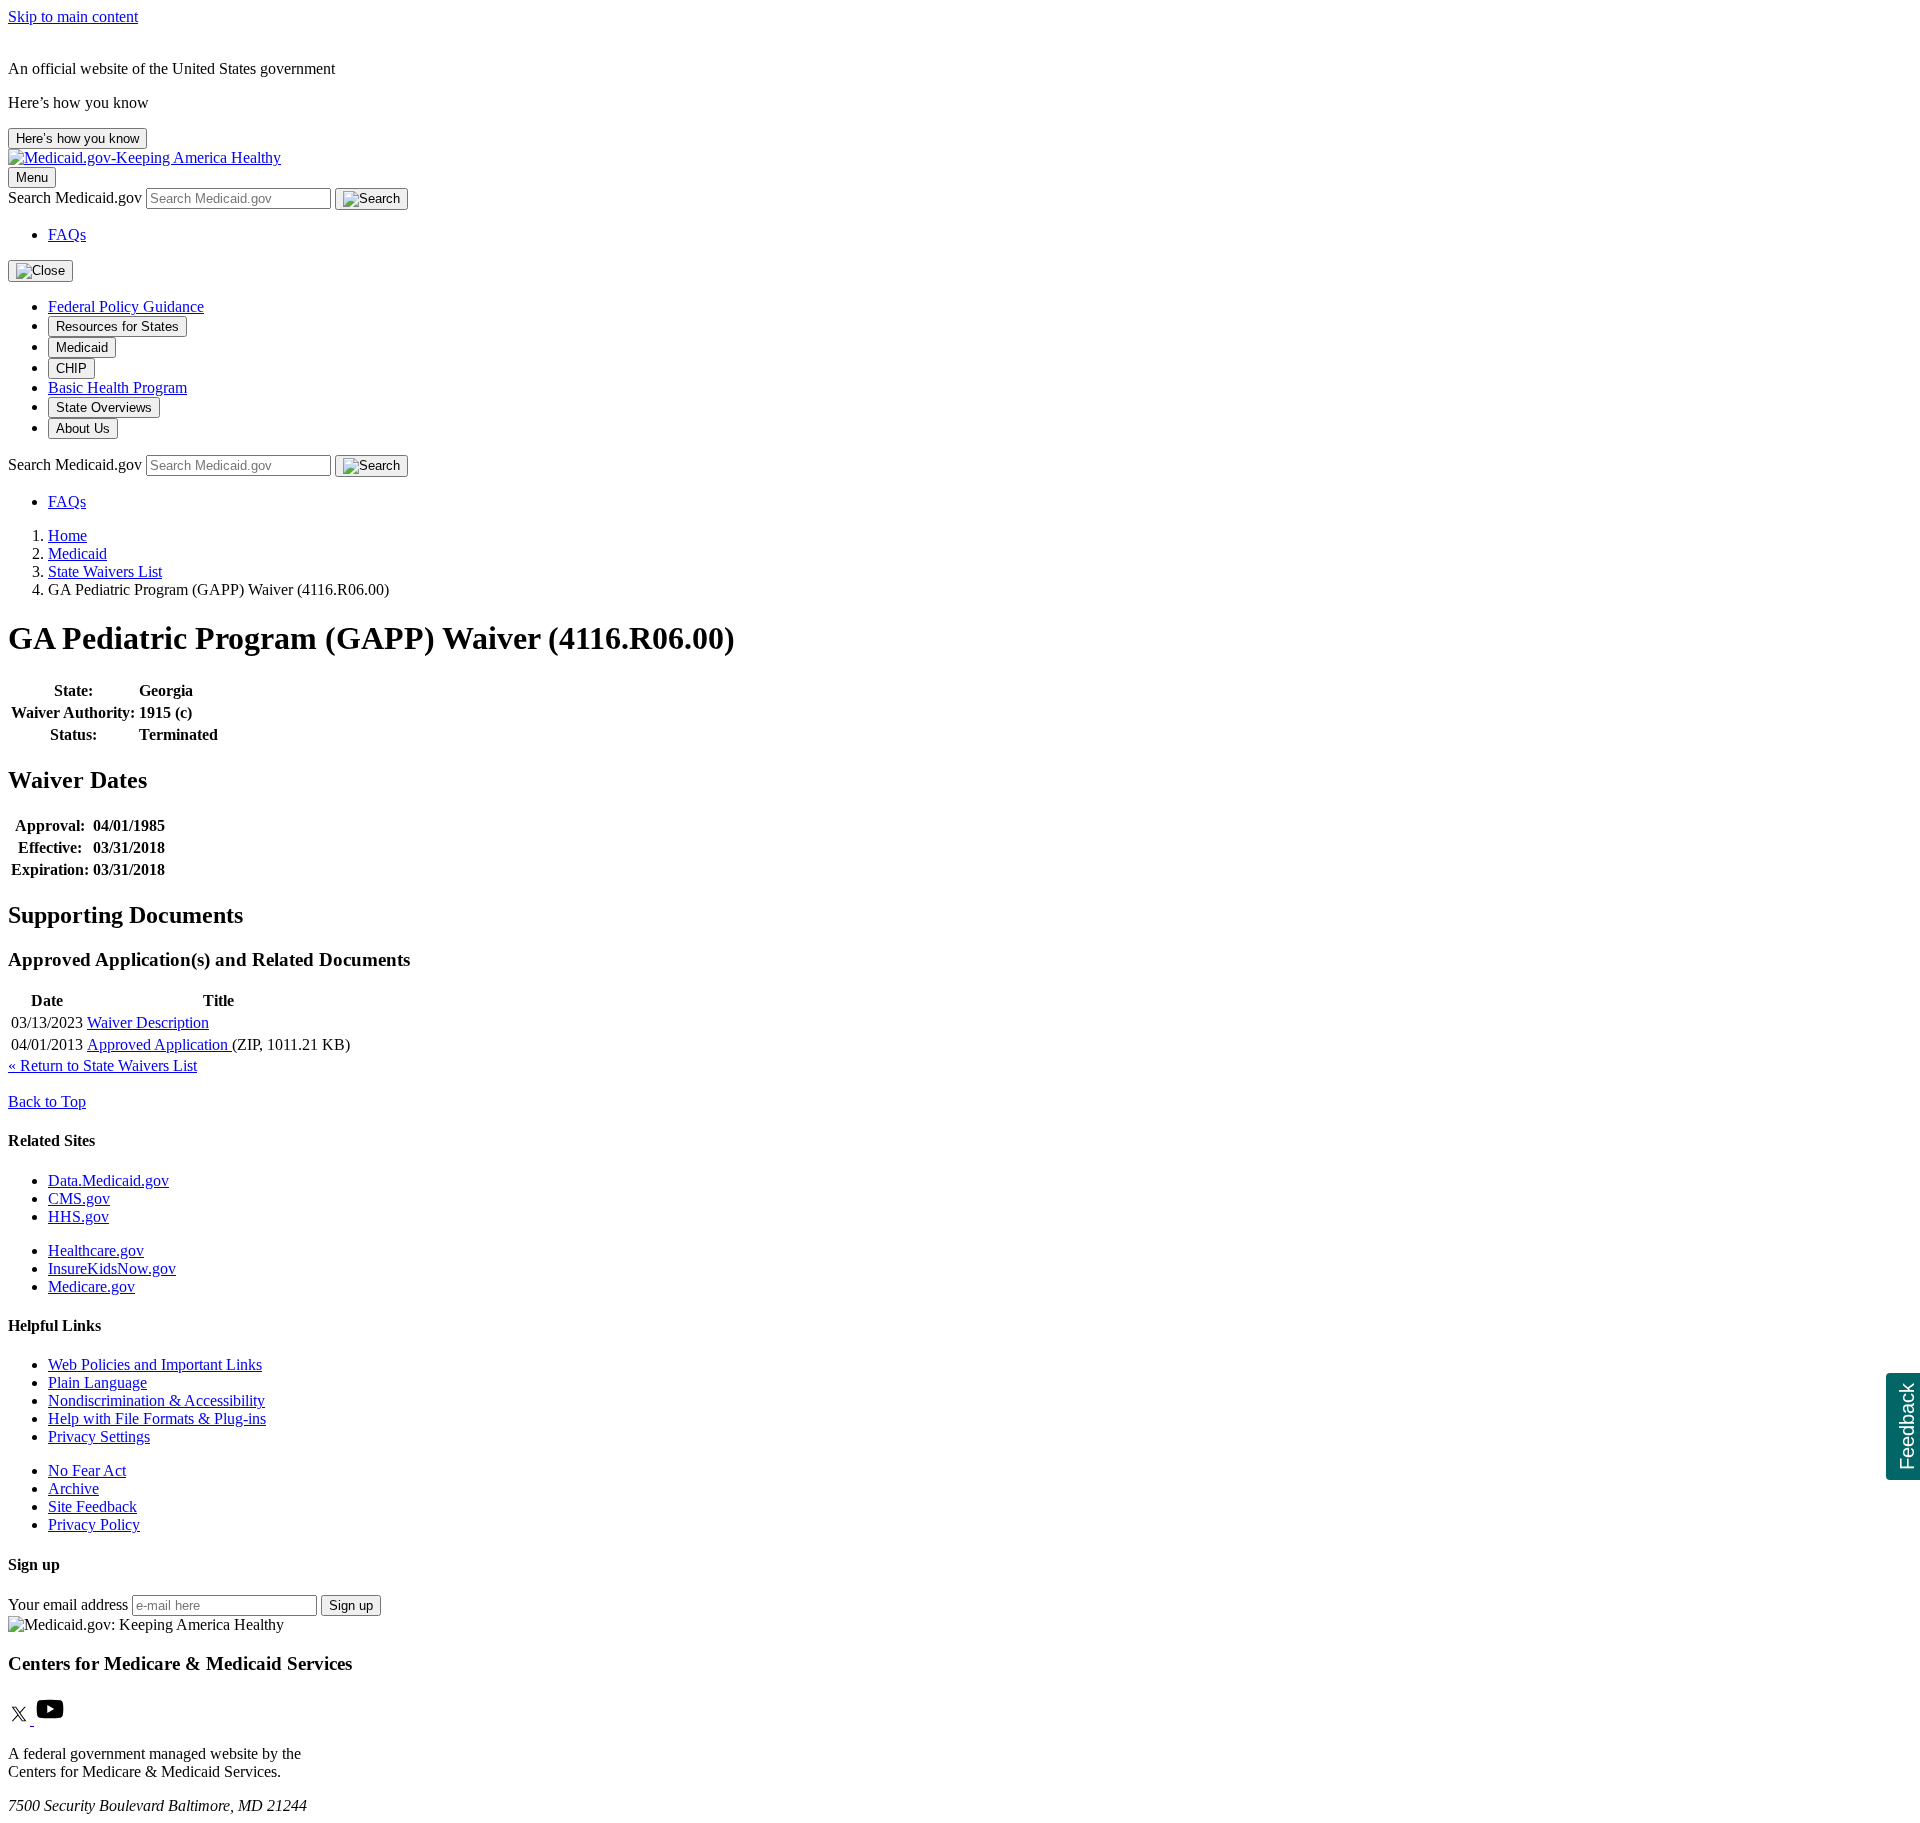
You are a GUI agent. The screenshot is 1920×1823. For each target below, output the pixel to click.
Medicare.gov (91, 1286)
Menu (32, 177)
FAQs (67, 234)
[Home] (144, 157)
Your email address (68, 1604)
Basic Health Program (117, 387)
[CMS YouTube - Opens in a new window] (50, 1719)
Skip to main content (73, 16)
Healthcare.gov (96, 1250)
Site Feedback (92, 1506)
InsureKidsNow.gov (112, 1268)
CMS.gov (79, 1198)
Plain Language (97, 1382)
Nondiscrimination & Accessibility (156, 1400)
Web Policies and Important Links (155, 1364)
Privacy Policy (94, 1524)
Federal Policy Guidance (126, 306)
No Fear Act (87, 1470)
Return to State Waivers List (102, 1065)
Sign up (351, 1605)
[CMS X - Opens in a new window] (21, 1719)
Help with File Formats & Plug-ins (157, 1418)
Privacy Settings (99, 1436)
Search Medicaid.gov (77, 197)
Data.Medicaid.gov (108, 1180)
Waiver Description (148, 1022)
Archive (73, 1488)
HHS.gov (78, 1216)
